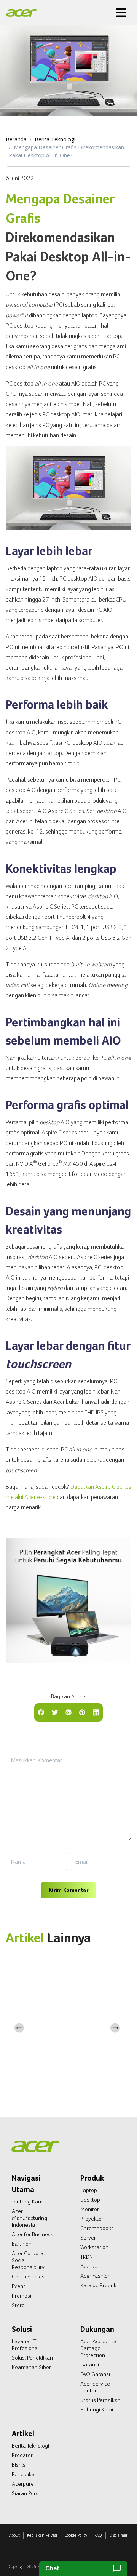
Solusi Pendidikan (32, 2358)
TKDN (87, 2257)
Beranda (16, 139)
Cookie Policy (76, 2535)
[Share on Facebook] (41, 1712)
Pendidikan (25, 2474)
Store (18, 2305)
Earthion (22, 2244)
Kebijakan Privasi (42, 2535)
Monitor (90, 2209)
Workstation (94, 2247)
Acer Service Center (95, 2387)
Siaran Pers (25, 2493)
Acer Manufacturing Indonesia (29, 2218)
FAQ (98, 2535)
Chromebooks (97, 2228)
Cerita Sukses (28, 2277)
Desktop (90, 2200)
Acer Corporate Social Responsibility (30, 2260)
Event (18, 2286)
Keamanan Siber (31, 2367)
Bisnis (19, 2465)
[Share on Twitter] (55, 1712)
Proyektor (92, 2219)
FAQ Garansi (95, 2374)
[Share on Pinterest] (82, 1712)
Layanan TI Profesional (25, 2345)
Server (88, 2238)
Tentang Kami (28, 2202)
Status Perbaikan (100, 2400)
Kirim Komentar (68, 1890)
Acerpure (91, 2266)
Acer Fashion (96, 2276)
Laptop (89, 2190)
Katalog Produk (98, 2285)
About (14, 2535)
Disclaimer (118, 2535)
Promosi (22, 2296)
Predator (22, 2455)
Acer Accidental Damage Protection (99, 2348)
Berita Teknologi (55, 139)
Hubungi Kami (97, 2410)
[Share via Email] (68, 1712)
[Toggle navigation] (121, 13)
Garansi (90, 2365)
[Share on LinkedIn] (96, 1712)
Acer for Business (33, 2234)
